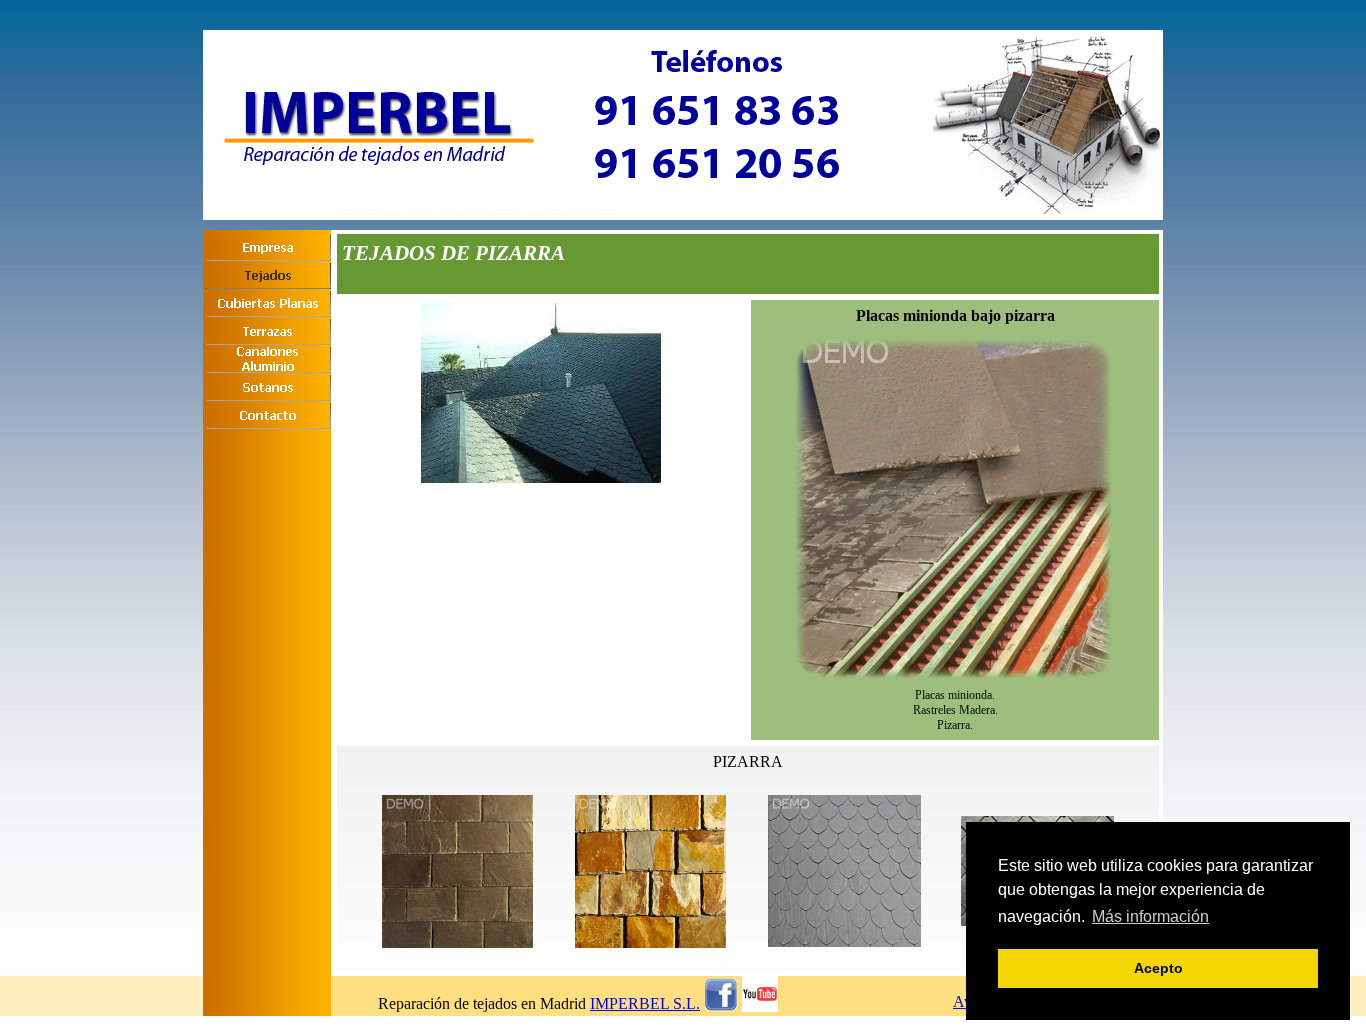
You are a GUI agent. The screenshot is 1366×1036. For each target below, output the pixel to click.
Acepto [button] (1158, 968)
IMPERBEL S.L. (645, 1003)
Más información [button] (1150, 916)
